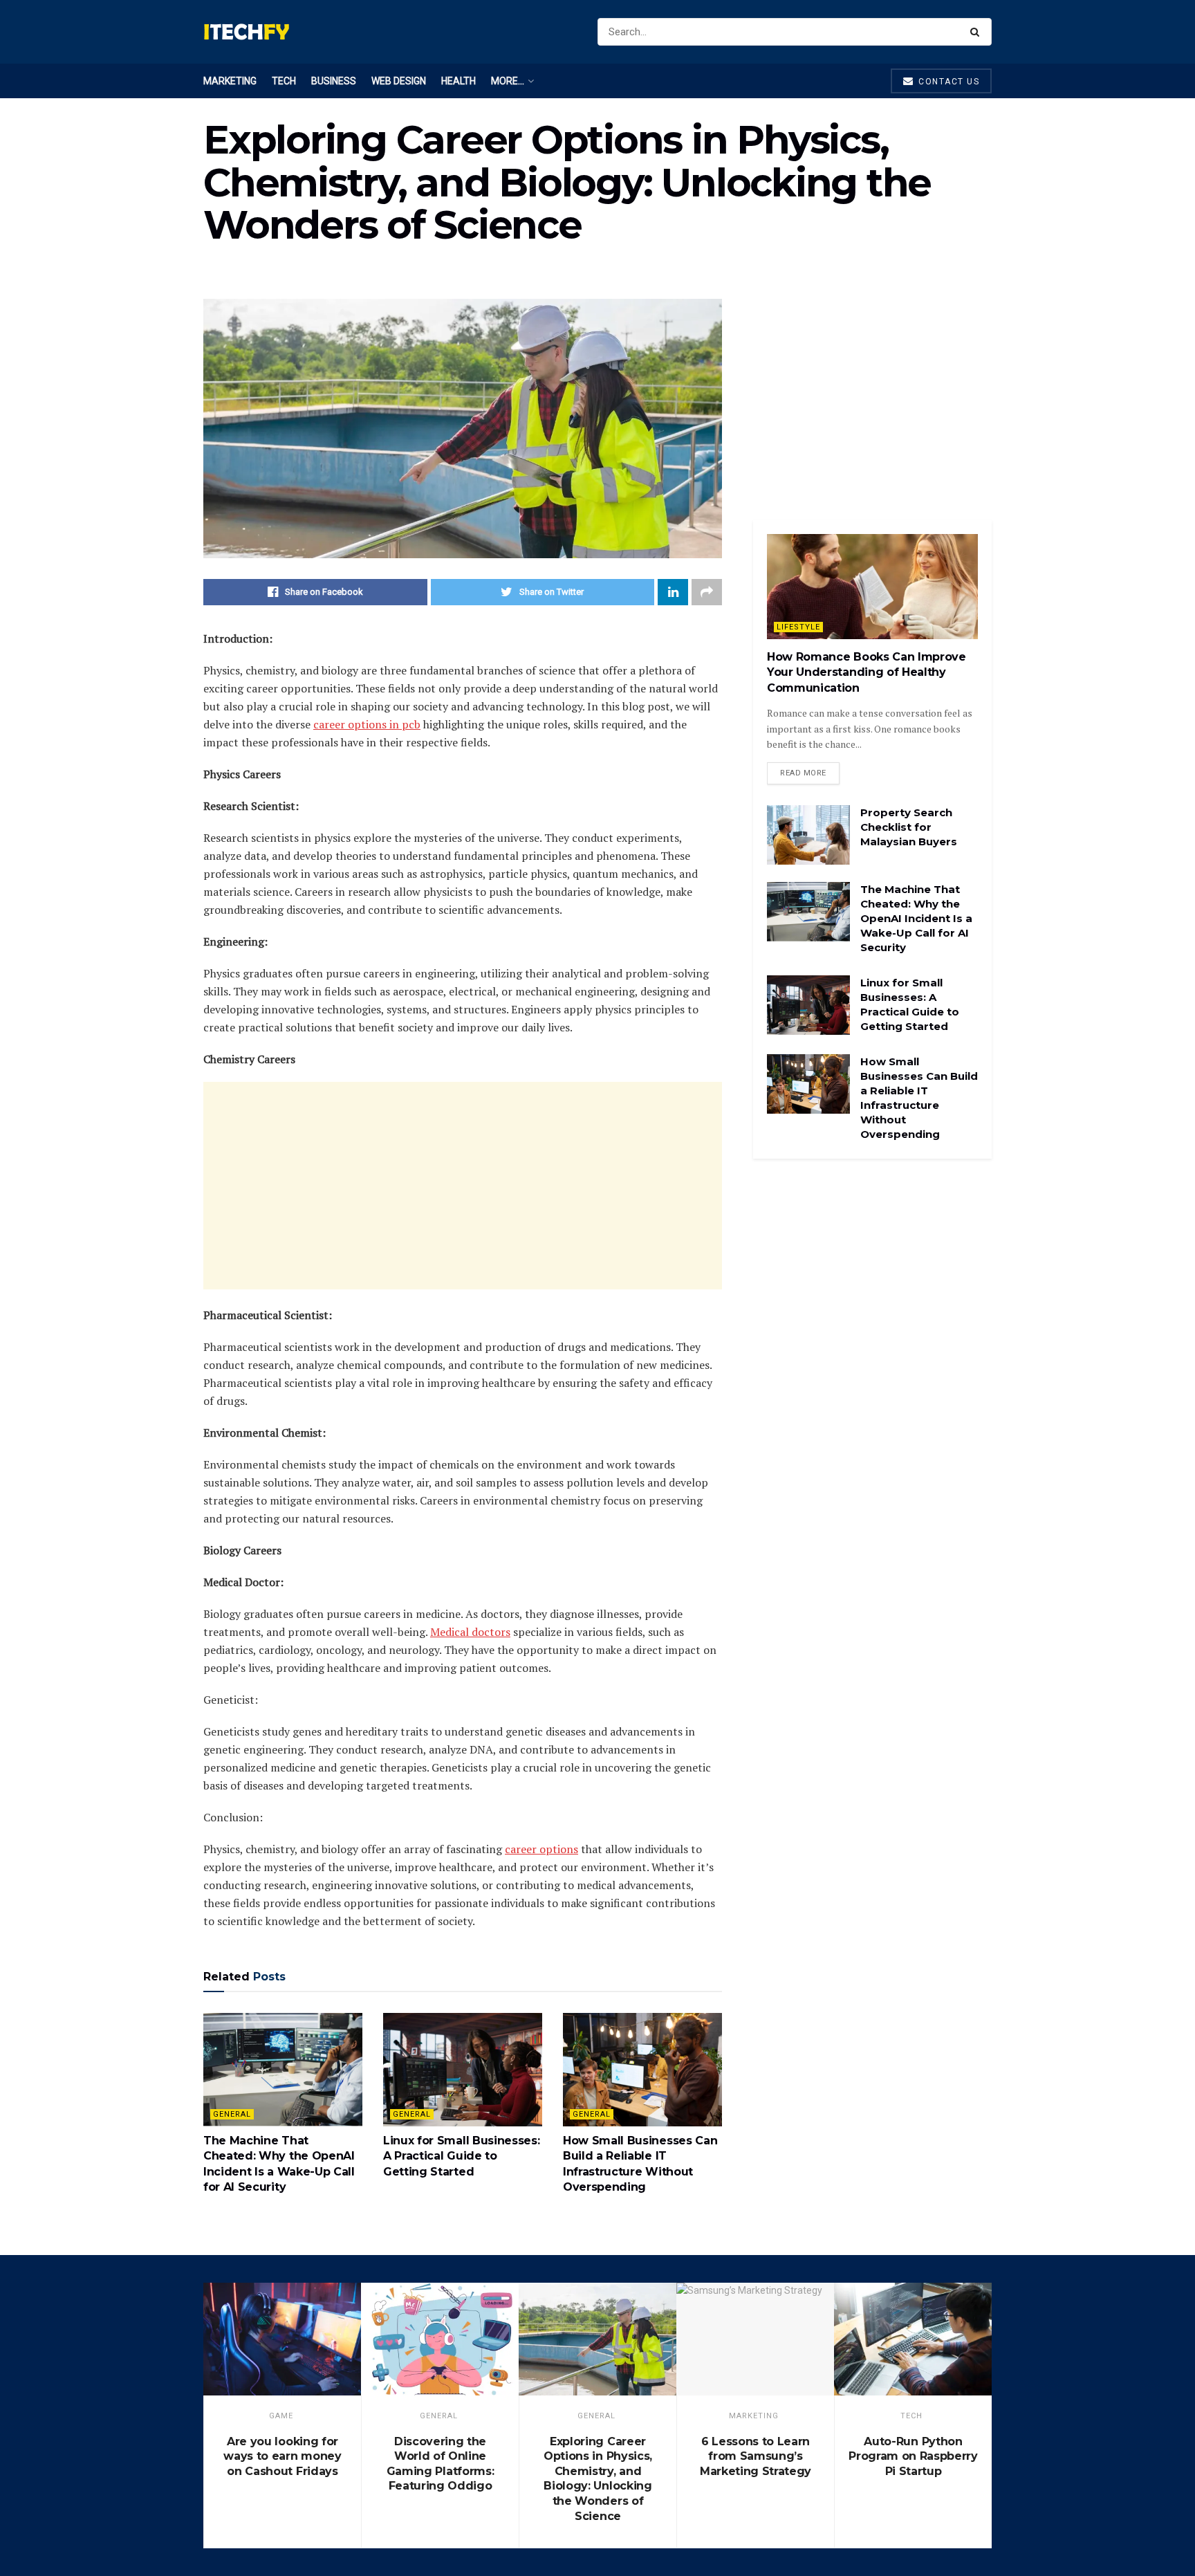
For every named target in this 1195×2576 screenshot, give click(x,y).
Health (458, 81)
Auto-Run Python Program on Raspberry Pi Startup (913, 2456)
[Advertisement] (463, 1186)
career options (541, 1849)
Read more (803, 773)
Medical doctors (470, 1632)
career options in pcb (367, 724)
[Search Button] (978, 32)
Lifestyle (798, 627)
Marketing (230, 81)
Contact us (948, 82)
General (232, 2114)
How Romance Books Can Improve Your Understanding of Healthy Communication (867, 672)
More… (508, 81)
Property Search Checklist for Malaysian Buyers (909, 827)
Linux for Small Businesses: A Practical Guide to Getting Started (461, 2156)
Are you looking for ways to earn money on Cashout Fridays (282, 2456)
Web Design (399, 81)
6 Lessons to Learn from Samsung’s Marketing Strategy (756, 2456)
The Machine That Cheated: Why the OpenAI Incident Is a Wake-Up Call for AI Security (916, 918)
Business (334, 81)
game (281, 2416)
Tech (284, 81)
